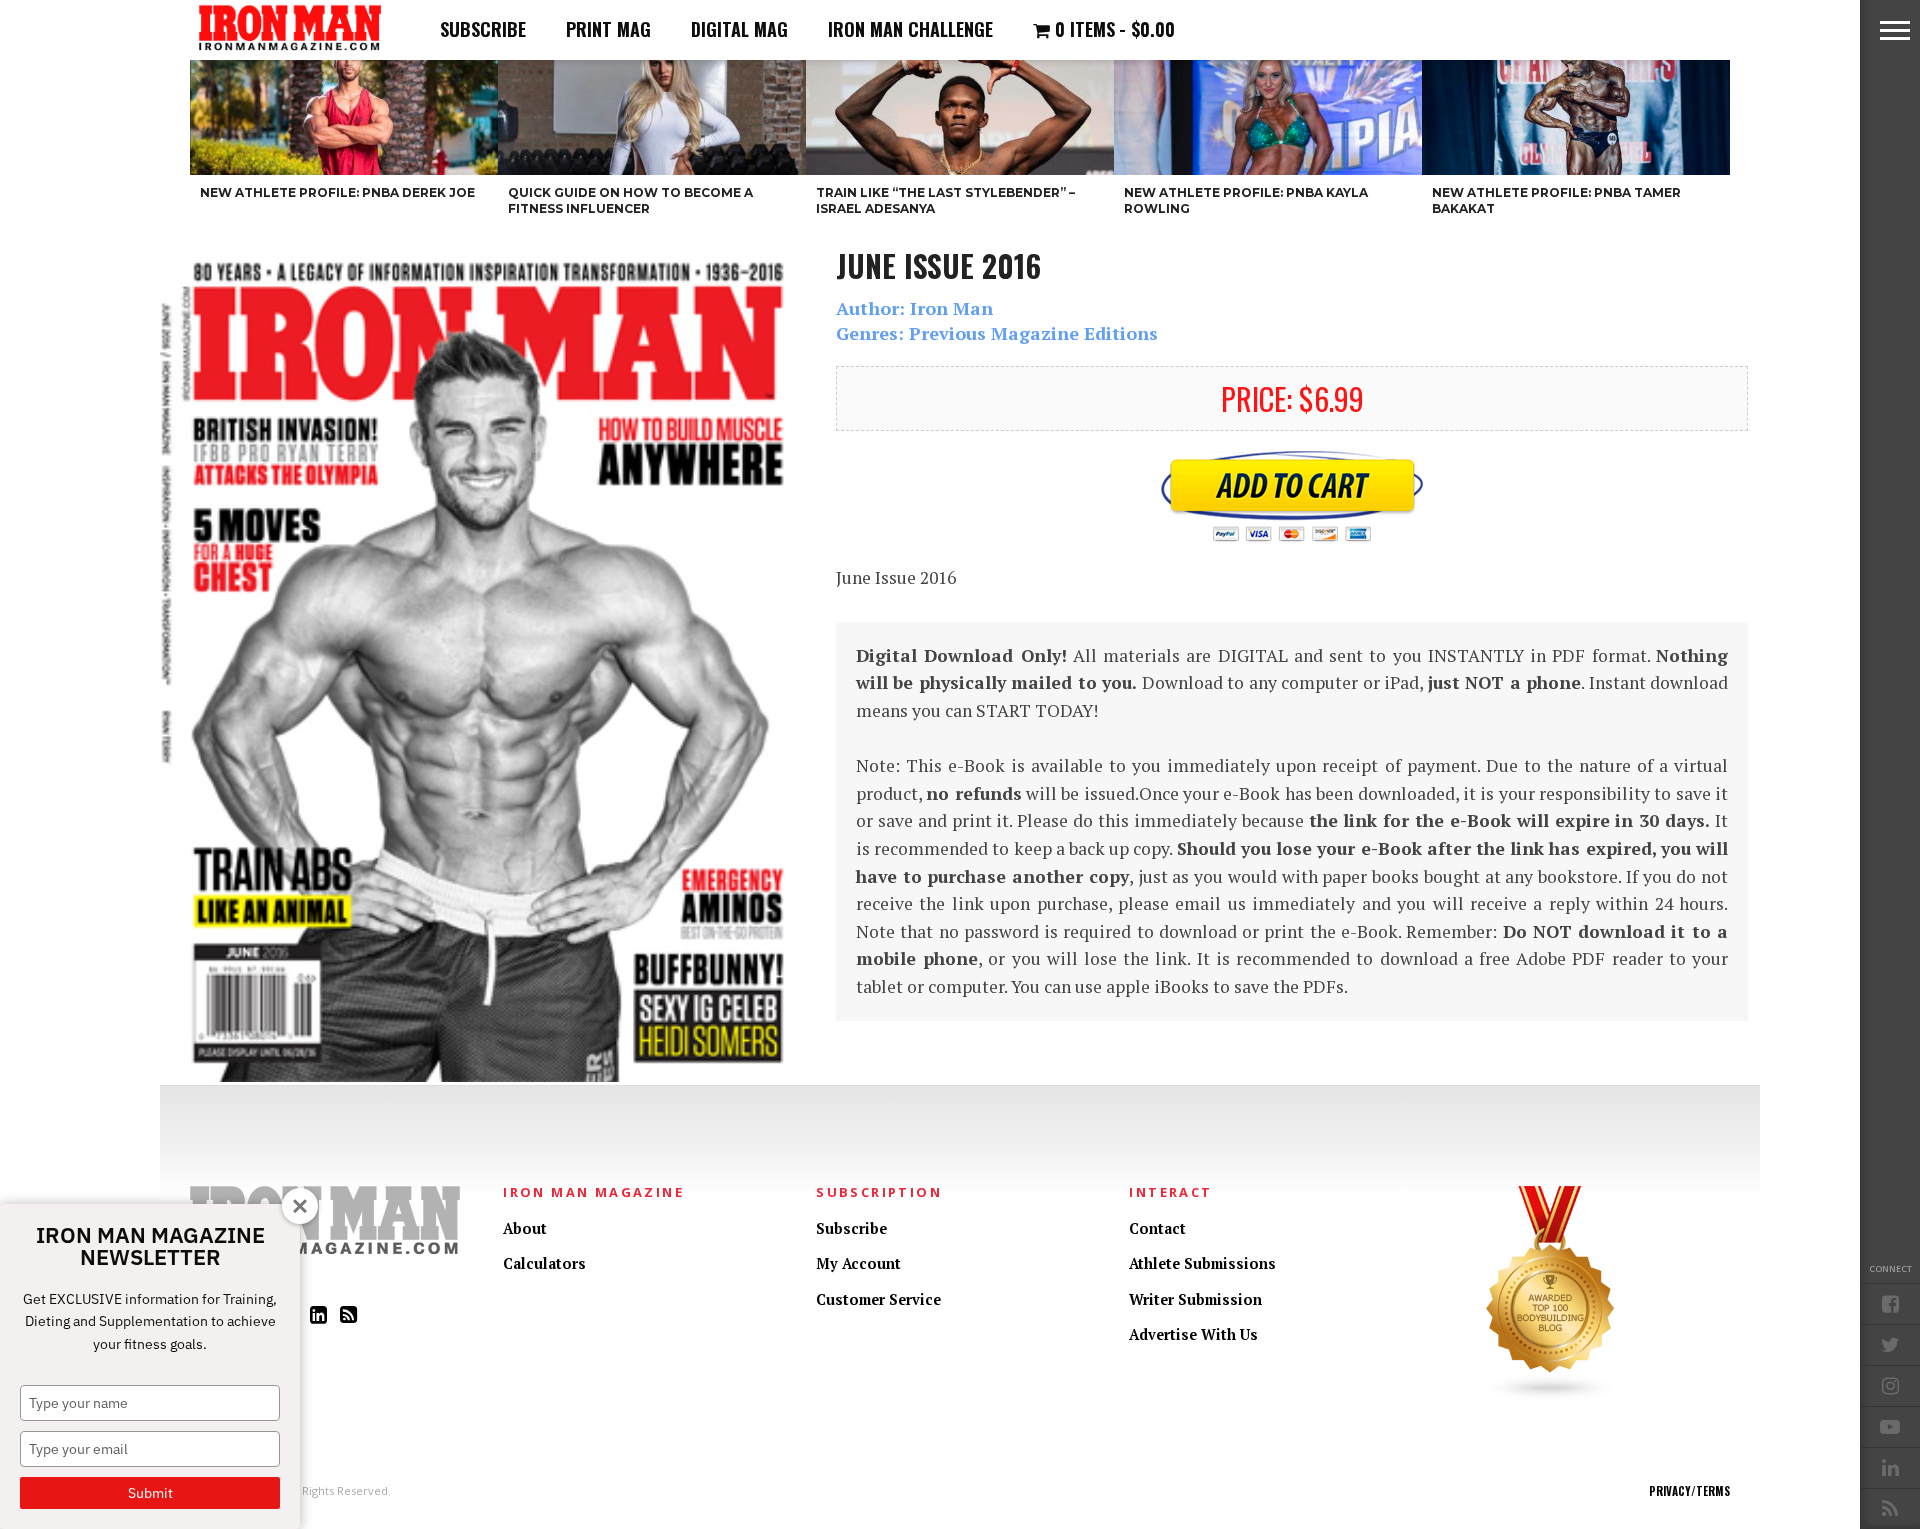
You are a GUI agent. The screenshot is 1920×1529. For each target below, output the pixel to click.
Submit (150, 1493)
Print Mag (608, 29)
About (525, 1228)
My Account (858, 1263)
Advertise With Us (1193, 1334)
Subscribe (483, 29)
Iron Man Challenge (910, 29)
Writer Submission (1195, 1299)
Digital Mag (739, 29)
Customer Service (878, 1299)
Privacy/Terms (1689, 1491)
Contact (1157, 1228)
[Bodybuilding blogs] (1551, 1396)
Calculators (544, 1263)
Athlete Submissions (1202, 1263)
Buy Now (1292, 497)
